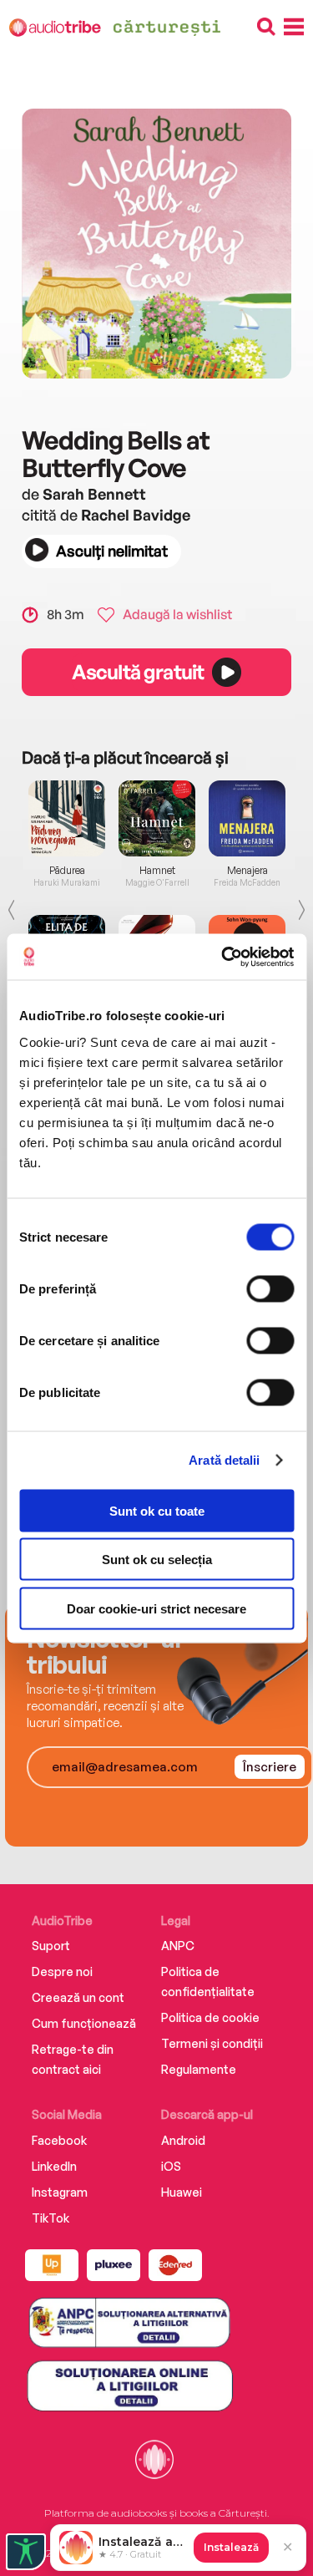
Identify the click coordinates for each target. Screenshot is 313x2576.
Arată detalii (224, 1460)
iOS (171, 2166)
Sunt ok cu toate (157, 1510)
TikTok (50, 2218)
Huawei (182, 2192)
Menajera (247, 871)
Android (183, 2140)
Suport (51, 1946)
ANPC (178, 1946)
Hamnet (157, 871)
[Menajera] (247, 818)
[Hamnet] (157, 818)
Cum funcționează (84, 2023)
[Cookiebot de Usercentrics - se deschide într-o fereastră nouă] (223, 957)
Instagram (60, 2192)
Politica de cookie (210, 2017)
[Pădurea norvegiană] (67, 818)
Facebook (59, 2140)
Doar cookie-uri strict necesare (156, 1608)
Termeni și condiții (212, 2043)
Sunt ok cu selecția (157, 1560)
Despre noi (62, 1971)
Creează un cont (78, 1997)
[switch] (270, 1288)
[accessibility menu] (26, 2552)
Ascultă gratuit (138, 672)
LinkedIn (54, 2166)
